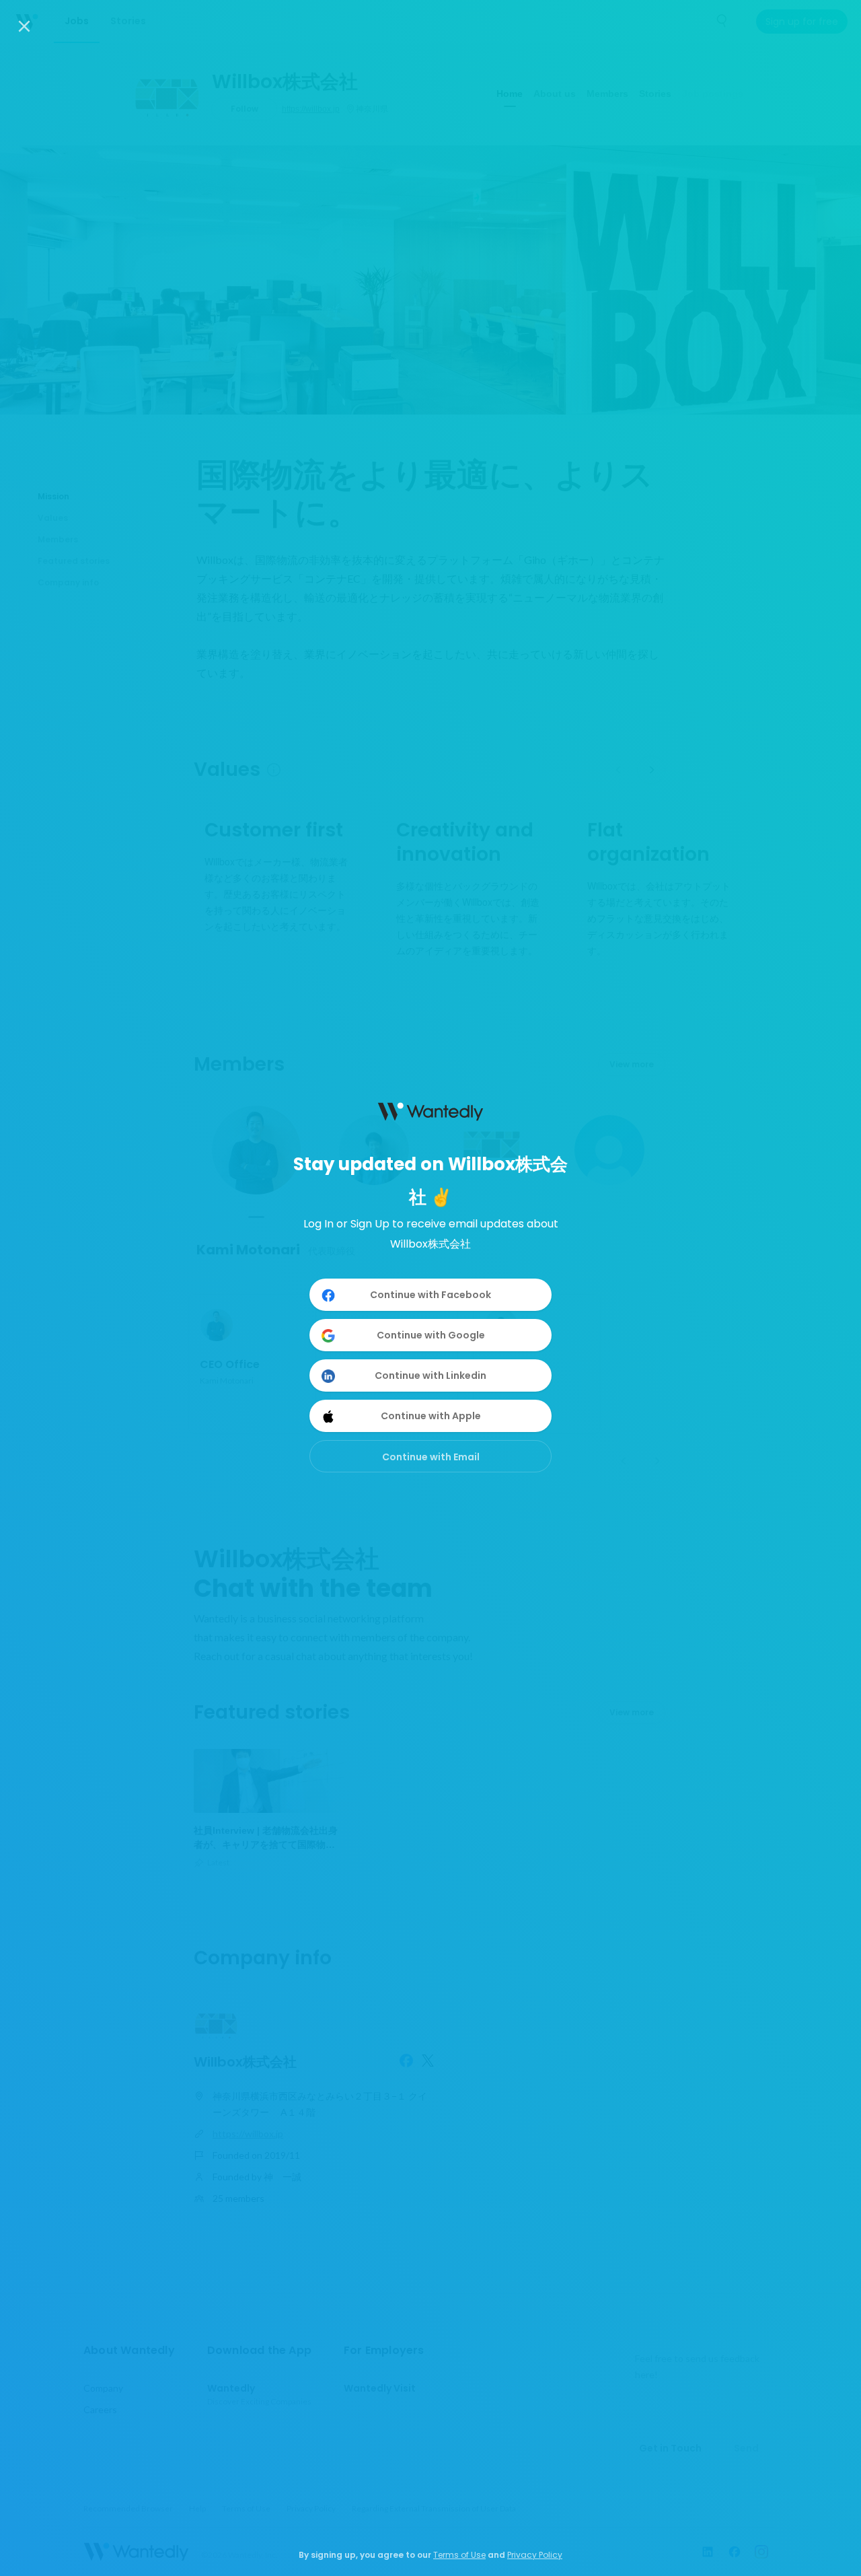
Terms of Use (459, 2555)
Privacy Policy (535, 2555)
